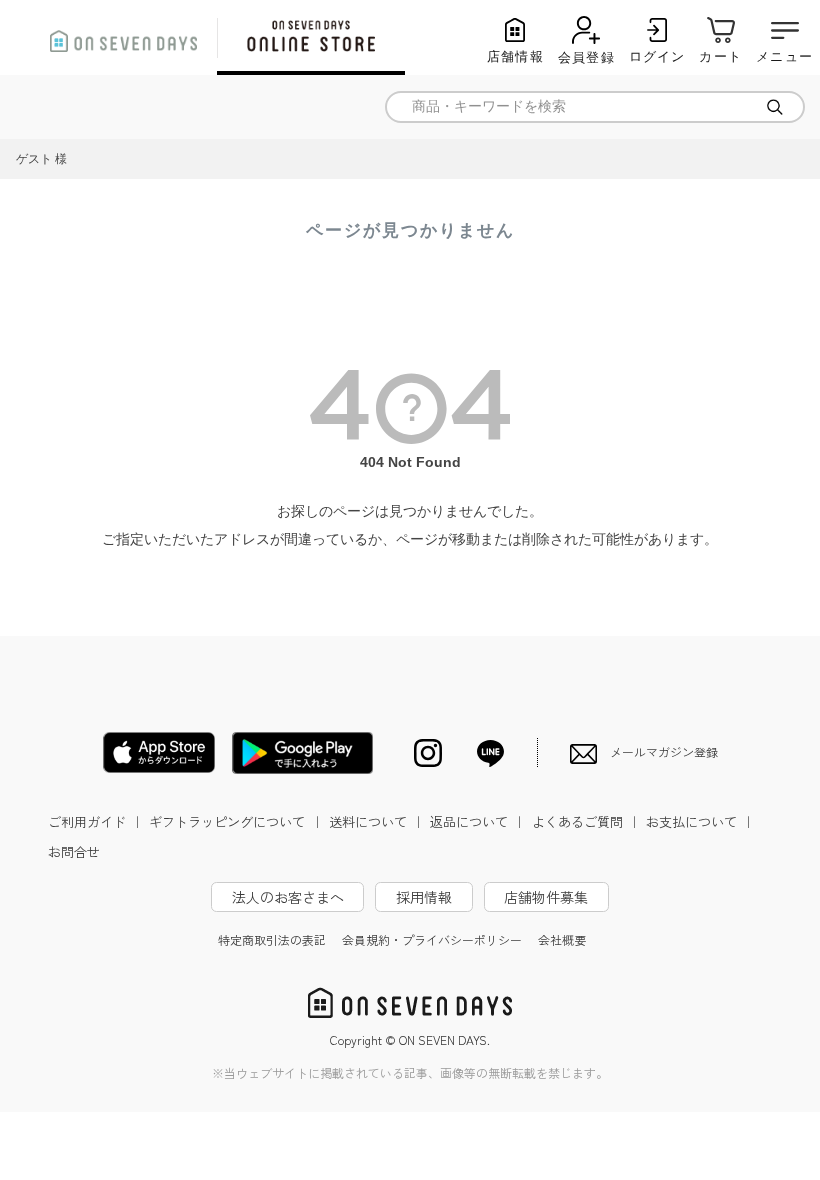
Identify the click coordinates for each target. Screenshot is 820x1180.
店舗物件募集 (546, 897)
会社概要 (562, 939)
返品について (478, 821)
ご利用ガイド (96, 821)
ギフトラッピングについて (236, 821)
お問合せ (74, 851)
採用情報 (424, 897)
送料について (377, 821)
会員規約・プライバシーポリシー (432, 939)
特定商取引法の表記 (272, 939)
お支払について (700, 821)
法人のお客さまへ (288, 897)
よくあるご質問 (586, 821)
